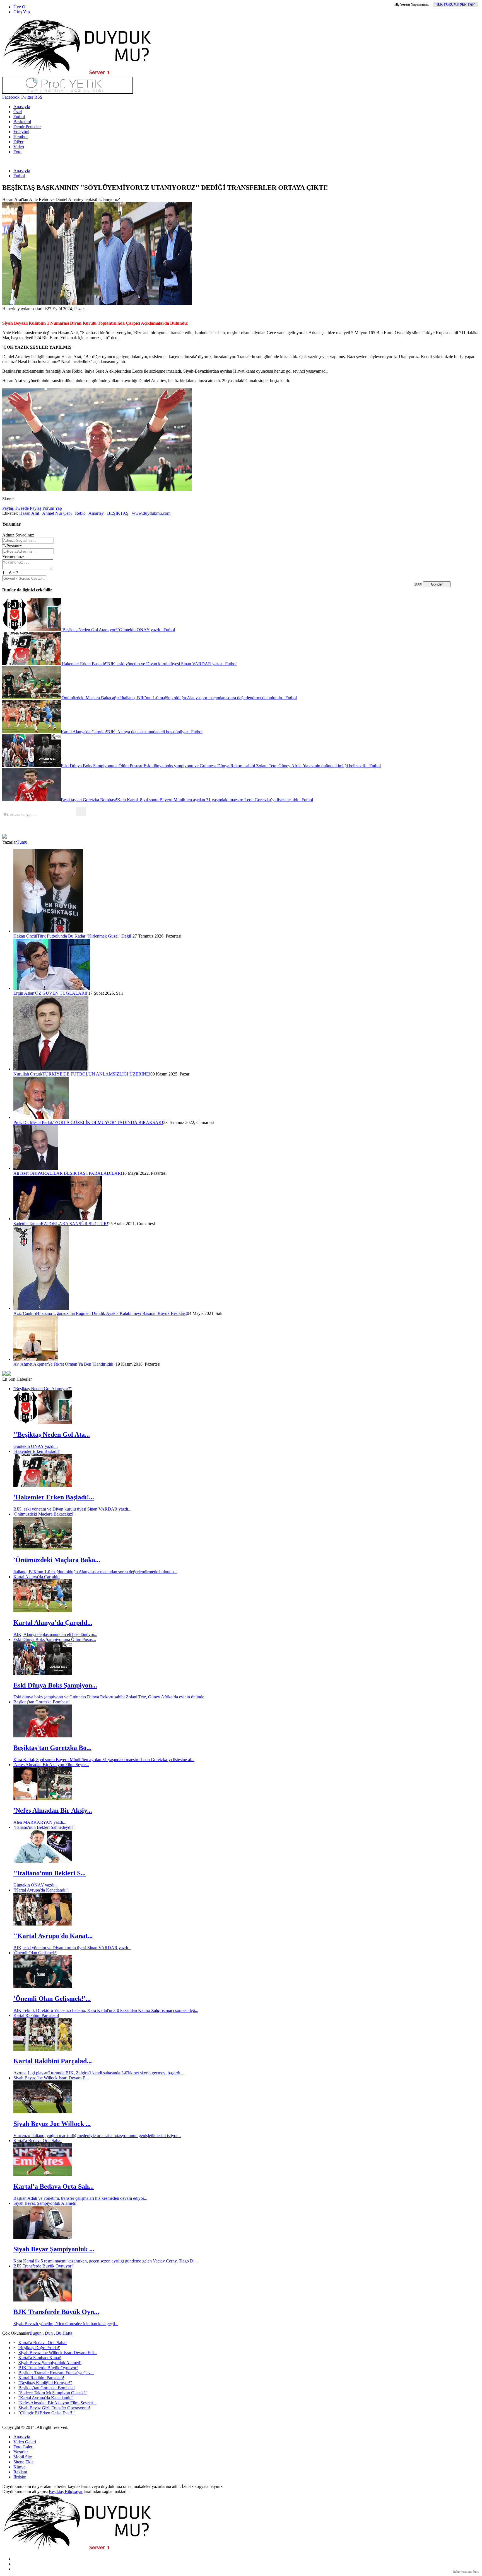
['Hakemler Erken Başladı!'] (43, 1485)
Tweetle (21, 508)
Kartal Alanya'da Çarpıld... (53, 1623)
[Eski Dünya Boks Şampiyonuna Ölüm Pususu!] (43, 1673)
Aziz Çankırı (25, 1313)
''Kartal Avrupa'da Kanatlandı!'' (41, 1890)
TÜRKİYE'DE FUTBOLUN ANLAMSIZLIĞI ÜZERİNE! (96, 1074)
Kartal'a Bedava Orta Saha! (38, 2141)
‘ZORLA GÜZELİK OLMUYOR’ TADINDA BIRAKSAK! (108, 1122)
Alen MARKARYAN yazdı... (40, 1822)
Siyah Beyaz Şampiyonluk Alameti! (45, 2203)
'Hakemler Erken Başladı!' (37, 1451)
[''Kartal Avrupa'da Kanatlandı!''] (43, 1924)
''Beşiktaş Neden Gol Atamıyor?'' (43, 1389)
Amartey (96, 513)
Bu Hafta (64, 2333)
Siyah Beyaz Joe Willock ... (52, 2124)
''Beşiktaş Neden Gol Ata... (52, 1434)
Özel (18, 112)
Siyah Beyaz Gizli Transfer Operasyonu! (54, 2408)
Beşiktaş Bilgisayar (66, 2491)
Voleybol (21, 132)
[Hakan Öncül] (48, 931)
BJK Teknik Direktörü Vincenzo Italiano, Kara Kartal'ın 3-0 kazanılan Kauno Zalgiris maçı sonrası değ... (106, 2010)
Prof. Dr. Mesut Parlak (33, 1122)
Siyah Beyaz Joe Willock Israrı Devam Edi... (58, 2353)
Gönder (437, 584)
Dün (49, 2333)
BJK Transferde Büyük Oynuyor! (43, 2266)
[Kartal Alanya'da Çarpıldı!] (43, 1611)
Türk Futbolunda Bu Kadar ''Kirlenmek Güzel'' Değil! (85, 936)
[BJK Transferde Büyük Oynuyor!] (43, 2300)
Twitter (26, 97)
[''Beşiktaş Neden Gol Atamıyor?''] (43, 1423)
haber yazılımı (462, 2572)
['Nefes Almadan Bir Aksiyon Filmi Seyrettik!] (43, 1799)
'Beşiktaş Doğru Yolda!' (39, 2348)
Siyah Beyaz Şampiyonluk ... (54, 2249)
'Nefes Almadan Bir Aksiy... (53, 1810)
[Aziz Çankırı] (41, 1308)
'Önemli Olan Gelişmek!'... (52, 1999)
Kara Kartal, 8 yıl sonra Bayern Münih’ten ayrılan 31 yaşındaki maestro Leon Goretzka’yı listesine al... (104, 1760)
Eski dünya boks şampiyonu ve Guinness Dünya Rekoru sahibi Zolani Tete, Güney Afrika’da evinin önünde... (110, 1697)
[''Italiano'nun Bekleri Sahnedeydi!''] (43, 1861)
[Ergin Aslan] (52, 988)
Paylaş (8, 508)
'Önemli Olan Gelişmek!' (35, 1953)
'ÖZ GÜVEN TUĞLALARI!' (61, 993)
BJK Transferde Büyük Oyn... (56, 2312)
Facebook (11, 97)
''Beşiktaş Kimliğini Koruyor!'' (45, 2383)
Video (19, 147)
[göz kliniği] (68, 92)
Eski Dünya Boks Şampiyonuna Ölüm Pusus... (55, 1639)
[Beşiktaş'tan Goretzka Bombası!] (43, 1736)
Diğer (18, 142)
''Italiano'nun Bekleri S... (50, 1873)
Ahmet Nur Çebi (57, 513)
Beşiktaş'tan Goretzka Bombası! (42, 1702)
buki (476, 2572)
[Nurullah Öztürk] (51, 1069)
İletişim (20, 2477)
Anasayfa (22, 107)
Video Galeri (25, 2442)
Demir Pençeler (27, 127)
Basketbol (22, 122)
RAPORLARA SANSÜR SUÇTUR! (74, 1224)
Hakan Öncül (25, 936)
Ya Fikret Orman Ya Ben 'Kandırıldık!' (82, 1364)
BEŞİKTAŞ (118, 513)
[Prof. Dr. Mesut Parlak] (41, 1117)
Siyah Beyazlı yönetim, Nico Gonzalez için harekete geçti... (66, 2324)
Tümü (22, 842)
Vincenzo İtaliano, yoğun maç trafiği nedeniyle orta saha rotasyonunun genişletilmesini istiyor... (97, 2136)
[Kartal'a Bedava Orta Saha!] (43, 2175)
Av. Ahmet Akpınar (31, 1364)
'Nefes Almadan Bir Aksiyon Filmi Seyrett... (57, 2403)
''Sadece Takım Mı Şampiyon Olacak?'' (53, 2393)
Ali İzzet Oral (25, 1173)
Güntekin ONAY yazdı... (36, 1446)
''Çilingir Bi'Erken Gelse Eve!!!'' (47, 2413)
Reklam (20, 2472)
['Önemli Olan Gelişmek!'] (43, 1987)
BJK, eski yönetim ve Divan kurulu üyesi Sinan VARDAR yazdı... (72, 1509)
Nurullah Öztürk (28, 1074)
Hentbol (21, 137)
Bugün (36, 2333)
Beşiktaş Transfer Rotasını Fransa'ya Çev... (56, 2373)
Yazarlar (21, 2452)
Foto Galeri (23, 2447)
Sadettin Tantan (27, 1224)
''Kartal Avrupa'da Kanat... (53, 1936)
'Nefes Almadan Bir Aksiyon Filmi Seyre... (51, 1765)
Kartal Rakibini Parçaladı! (36, 2015)
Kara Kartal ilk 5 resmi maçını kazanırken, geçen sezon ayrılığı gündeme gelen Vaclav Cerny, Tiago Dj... (106, 2261)
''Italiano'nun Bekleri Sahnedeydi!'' (44, 1827)
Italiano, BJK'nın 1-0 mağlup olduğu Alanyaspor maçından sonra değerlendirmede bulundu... (95, 1572)
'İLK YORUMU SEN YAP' (455, 4)
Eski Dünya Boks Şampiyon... (55, 1685)
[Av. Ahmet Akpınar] (36, 1359)
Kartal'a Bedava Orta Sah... (54, 2186)
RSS (38, 97)
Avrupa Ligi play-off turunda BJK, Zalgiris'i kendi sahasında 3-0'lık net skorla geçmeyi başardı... (98, 2073)
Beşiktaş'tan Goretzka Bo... (52, 1748)
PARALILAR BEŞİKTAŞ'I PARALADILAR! (80, 1173)
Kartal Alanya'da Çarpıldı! (37, 1577)
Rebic (80, 513)
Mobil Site (23, 2457)
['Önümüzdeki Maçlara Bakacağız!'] (43, 1548)
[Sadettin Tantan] (58, 1219)
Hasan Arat (29, 513)
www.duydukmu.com (151, 513)
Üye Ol (20, 7)
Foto (17, 152)
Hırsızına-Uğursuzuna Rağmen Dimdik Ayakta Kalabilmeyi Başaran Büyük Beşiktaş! (111, 1313)
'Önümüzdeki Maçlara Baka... (57, 1560)
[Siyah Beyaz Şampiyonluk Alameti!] (43, 2237)
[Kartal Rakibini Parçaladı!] (43, 2049)
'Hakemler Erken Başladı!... (54, 1497)
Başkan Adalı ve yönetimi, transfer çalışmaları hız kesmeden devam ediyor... (80, 2198)
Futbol (19, 117)
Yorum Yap (52, 508)
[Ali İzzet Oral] (36, 1168)
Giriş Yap (22, 12)
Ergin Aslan (24, 993)
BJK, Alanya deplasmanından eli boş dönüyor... (55, 1634)
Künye (19, 2467)
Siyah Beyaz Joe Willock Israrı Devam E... (51, 2078)
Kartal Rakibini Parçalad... (53, 2061)
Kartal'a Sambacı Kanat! (40, 2358)
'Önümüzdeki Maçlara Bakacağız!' (44, 1514)
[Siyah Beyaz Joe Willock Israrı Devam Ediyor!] (43, 2112)
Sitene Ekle (23, 2462)
